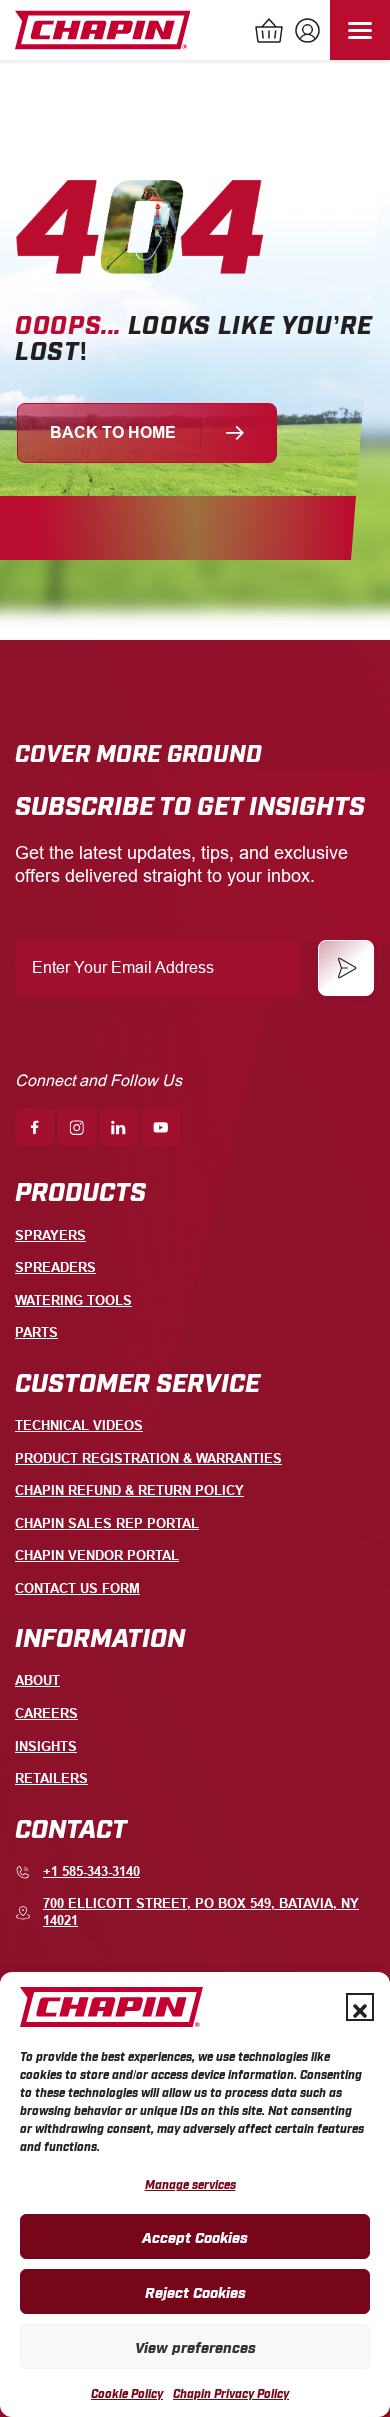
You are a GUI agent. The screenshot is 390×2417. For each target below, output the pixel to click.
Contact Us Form (77, 1588)
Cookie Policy (127, 2393)
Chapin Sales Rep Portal (107, 1523)
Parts (36, 1332)
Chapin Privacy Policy (231, 2393)
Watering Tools (73, 1300)
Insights (46, 1746)
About (37, 1680)
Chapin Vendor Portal (97, 1555)
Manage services (190, 2184)
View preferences (195, 2346)
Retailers (51, 1778)
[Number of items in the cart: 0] (270, 33)
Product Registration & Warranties (148, 1458)
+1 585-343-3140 (91, 1871)
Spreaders (55, 1267)
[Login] (305, 33)
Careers (46, 1713)
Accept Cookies (195, 2236)
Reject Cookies (195, 2291)
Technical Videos (79, 1425)
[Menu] (360, 30)
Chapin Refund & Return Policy (129, 1490)
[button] (360, 2007)
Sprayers (50, 1235)
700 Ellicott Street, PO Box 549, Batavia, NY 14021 (201, 1912)
